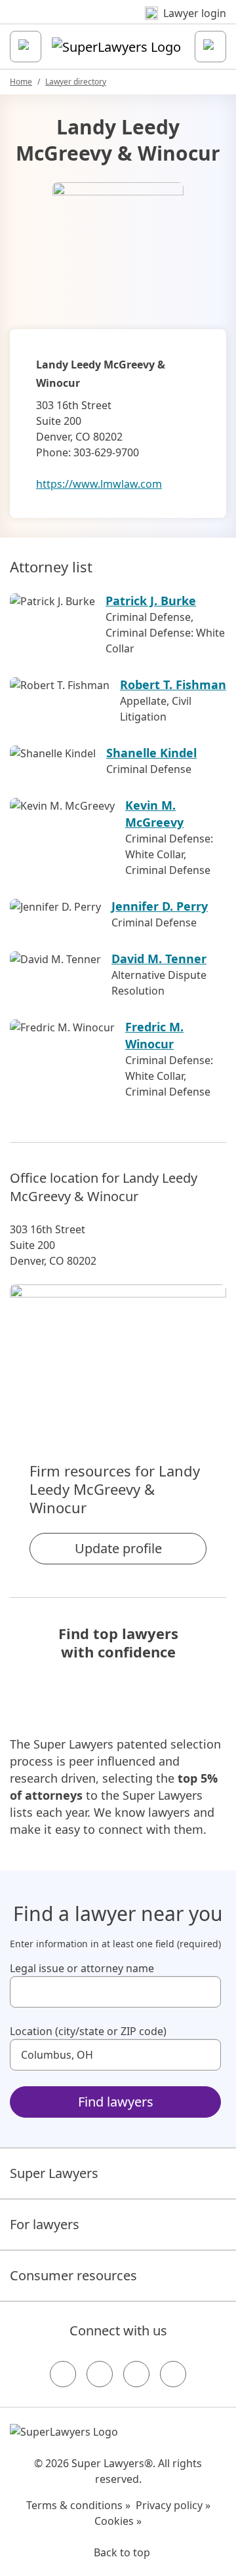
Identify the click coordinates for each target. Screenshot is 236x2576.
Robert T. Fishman (173, 684)
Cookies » (118, 2521)
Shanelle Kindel (151, 753)
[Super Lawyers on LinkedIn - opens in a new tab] (173, 2374)
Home (21, 82)
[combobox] (115, 1992)
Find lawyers (116, 2102)
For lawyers (45, 2224)
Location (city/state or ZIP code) (88, 2031)
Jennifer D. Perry (160, 906)
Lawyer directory (76, 82)
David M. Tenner (159, 959)
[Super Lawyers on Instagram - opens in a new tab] (100, 2374)
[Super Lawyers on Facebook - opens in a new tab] (63, 2374)
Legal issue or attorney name (82, 1968)
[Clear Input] (205, 1992)
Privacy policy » (173, 2505)
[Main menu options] (26, 47)
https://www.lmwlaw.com (99, 484)
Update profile (118, 1548)
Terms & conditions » (78, 2505)
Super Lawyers (54, 2173)
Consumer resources (73, 2275)
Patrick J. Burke (151, 601)
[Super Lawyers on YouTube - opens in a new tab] (136, 2374)
